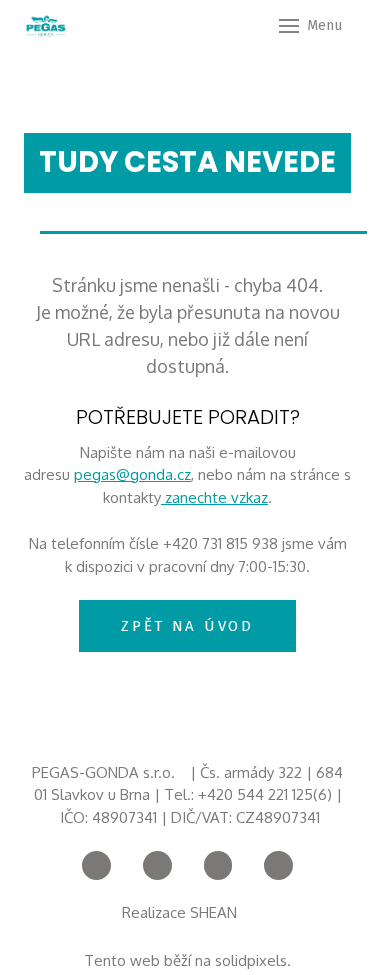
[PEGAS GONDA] (46, 26)
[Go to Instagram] (218, 865)
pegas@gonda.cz (132, 474)
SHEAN (215, 912)
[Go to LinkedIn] (278, 865)
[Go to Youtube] (157, 865)
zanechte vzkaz (214, 497)
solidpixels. (253, 960)
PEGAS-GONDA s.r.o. (103, 772)
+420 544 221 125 (255, 794)
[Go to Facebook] (96, 865)
